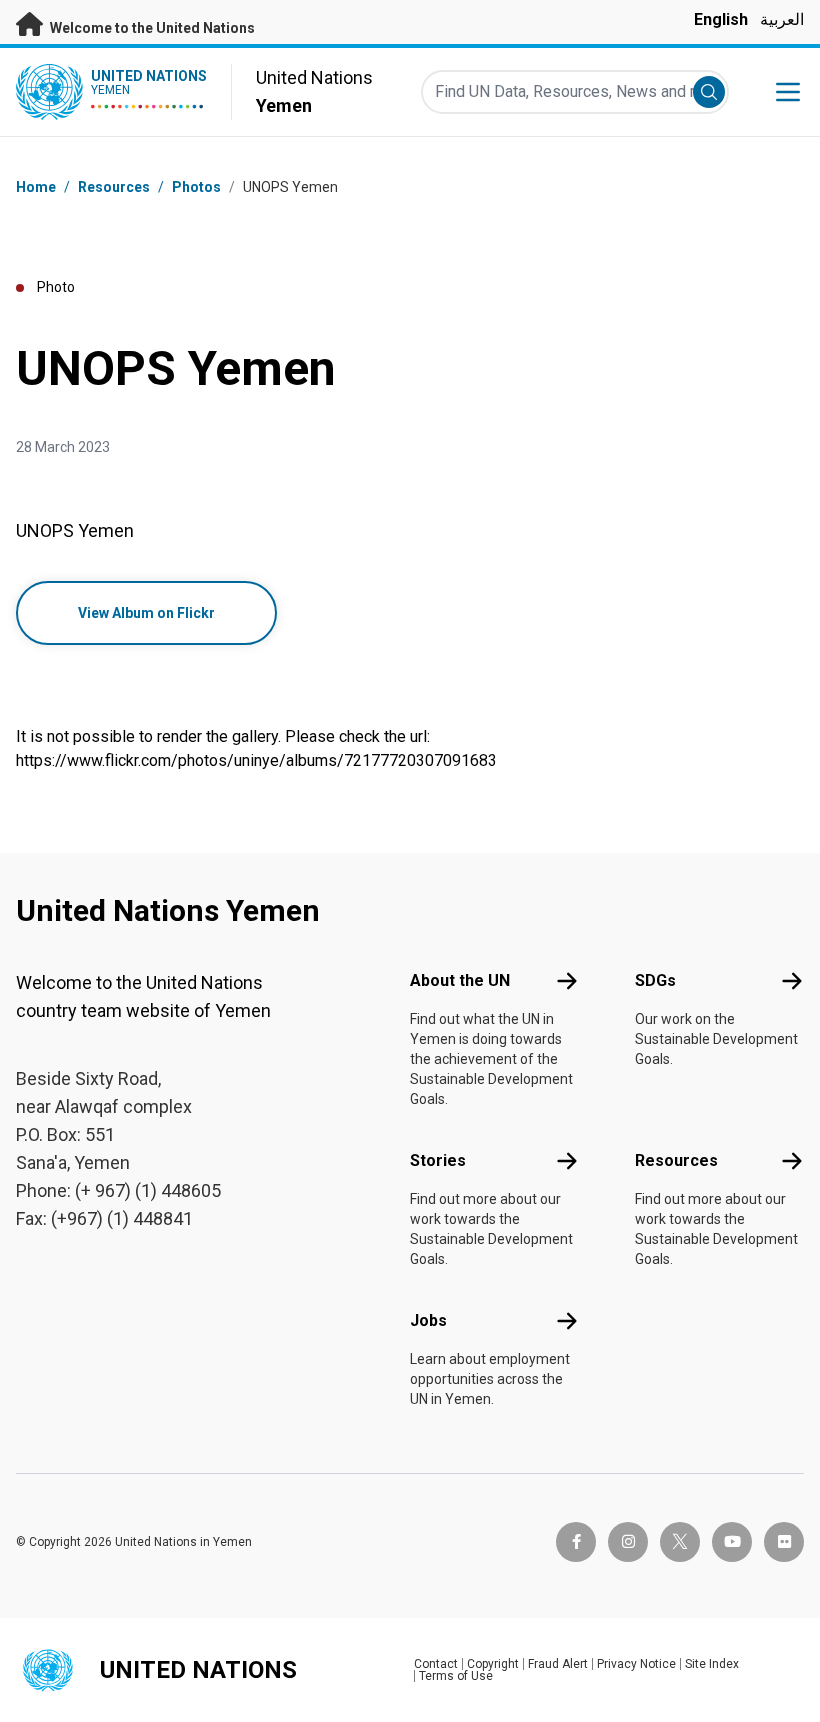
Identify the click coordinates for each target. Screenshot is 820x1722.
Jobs (428, 1320)
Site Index (712, 1664)
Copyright (493, 1664)
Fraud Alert (558, 1664)
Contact (436, 1664)
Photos (196, 187)
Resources (676, 1160)
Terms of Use (456, 1676)
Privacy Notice (636, 1664)
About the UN (460, 980)
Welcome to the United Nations (151, 28)
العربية (782, 19)
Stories (438, 1160)
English (721, 19)
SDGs (655, 980)
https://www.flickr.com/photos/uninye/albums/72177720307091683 (256, 760)
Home (36, 187)
